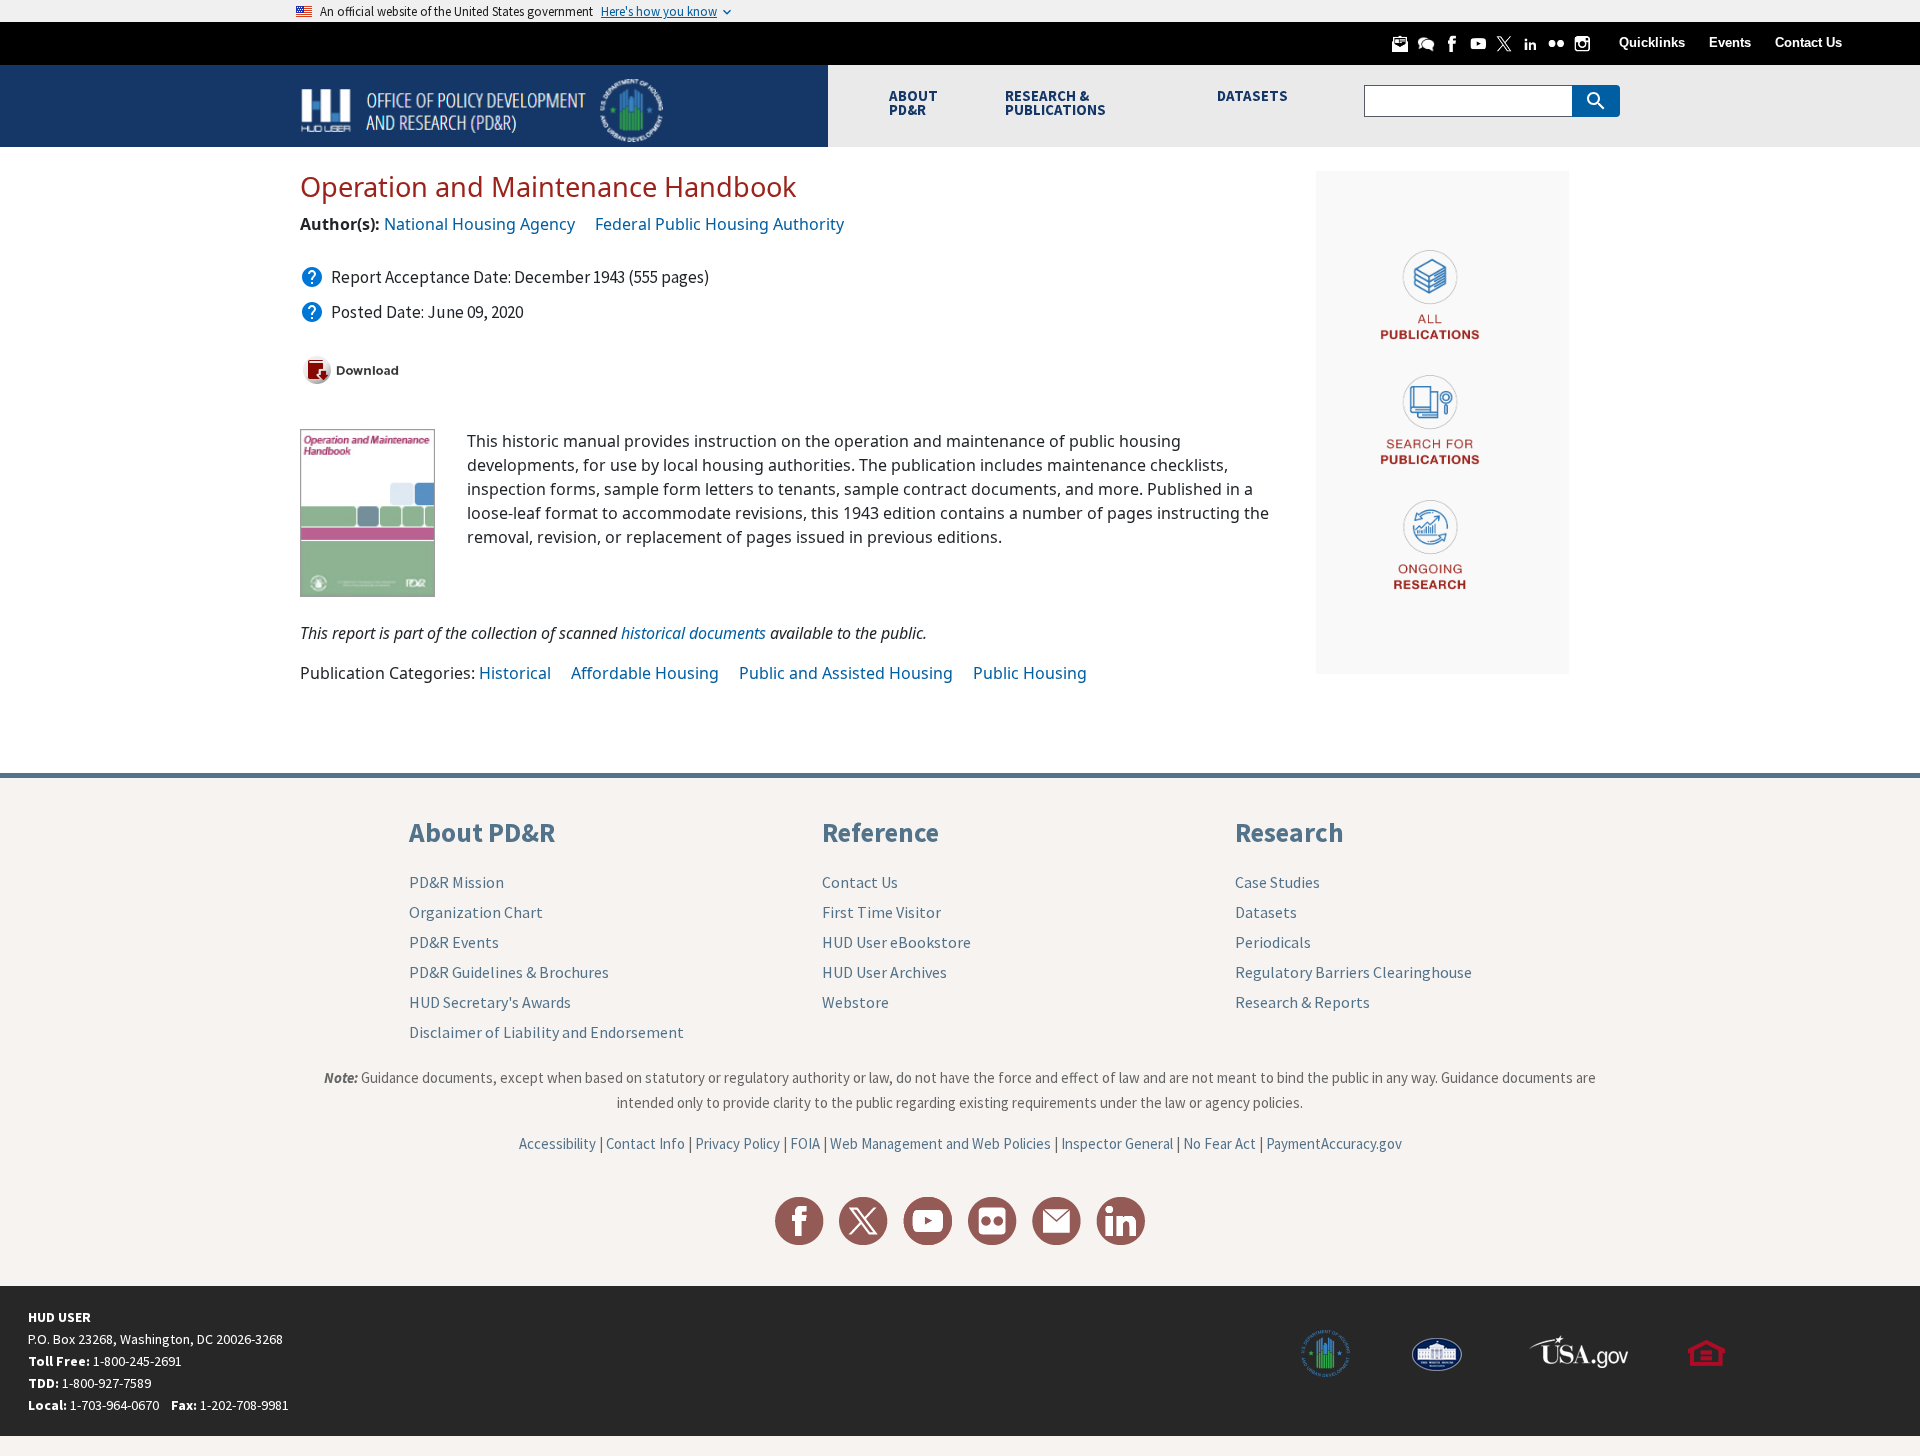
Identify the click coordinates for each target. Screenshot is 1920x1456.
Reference (880, 832)
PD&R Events (454, 942)
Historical (515, 673)
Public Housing (1030, 673)
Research (1289, 832)
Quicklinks (1652, 42)
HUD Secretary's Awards (490, 1002)
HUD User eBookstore (896, 942)
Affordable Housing (645, 673)
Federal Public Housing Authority (719, 224)
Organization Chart (476, 912)
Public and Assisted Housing (846, 673)
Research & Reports (1302, 1002)
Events (1730, 42)
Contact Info (645, 1143)
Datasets (1266, 912)
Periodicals (1273, 942)
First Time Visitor (881, 912)
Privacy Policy (737, 1143)
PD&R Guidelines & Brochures (509, 972)
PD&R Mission (456, 882)
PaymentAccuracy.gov (1334, 1143)
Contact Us (1808, 42)
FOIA (805, 1143)
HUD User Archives (884, 972)
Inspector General (1117, 1143)
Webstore (855, 1002)
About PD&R (482, 832)
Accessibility (557, 1143)
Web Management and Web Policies (940, 1143)
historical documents (693, 633)
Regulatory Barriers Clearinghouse (1353, 972)
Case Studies (1277, 882)
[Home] (484, 108)
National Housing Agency (479, 224)
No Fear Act (1219, 1143)
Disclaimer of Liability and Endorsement (546, 1032)
